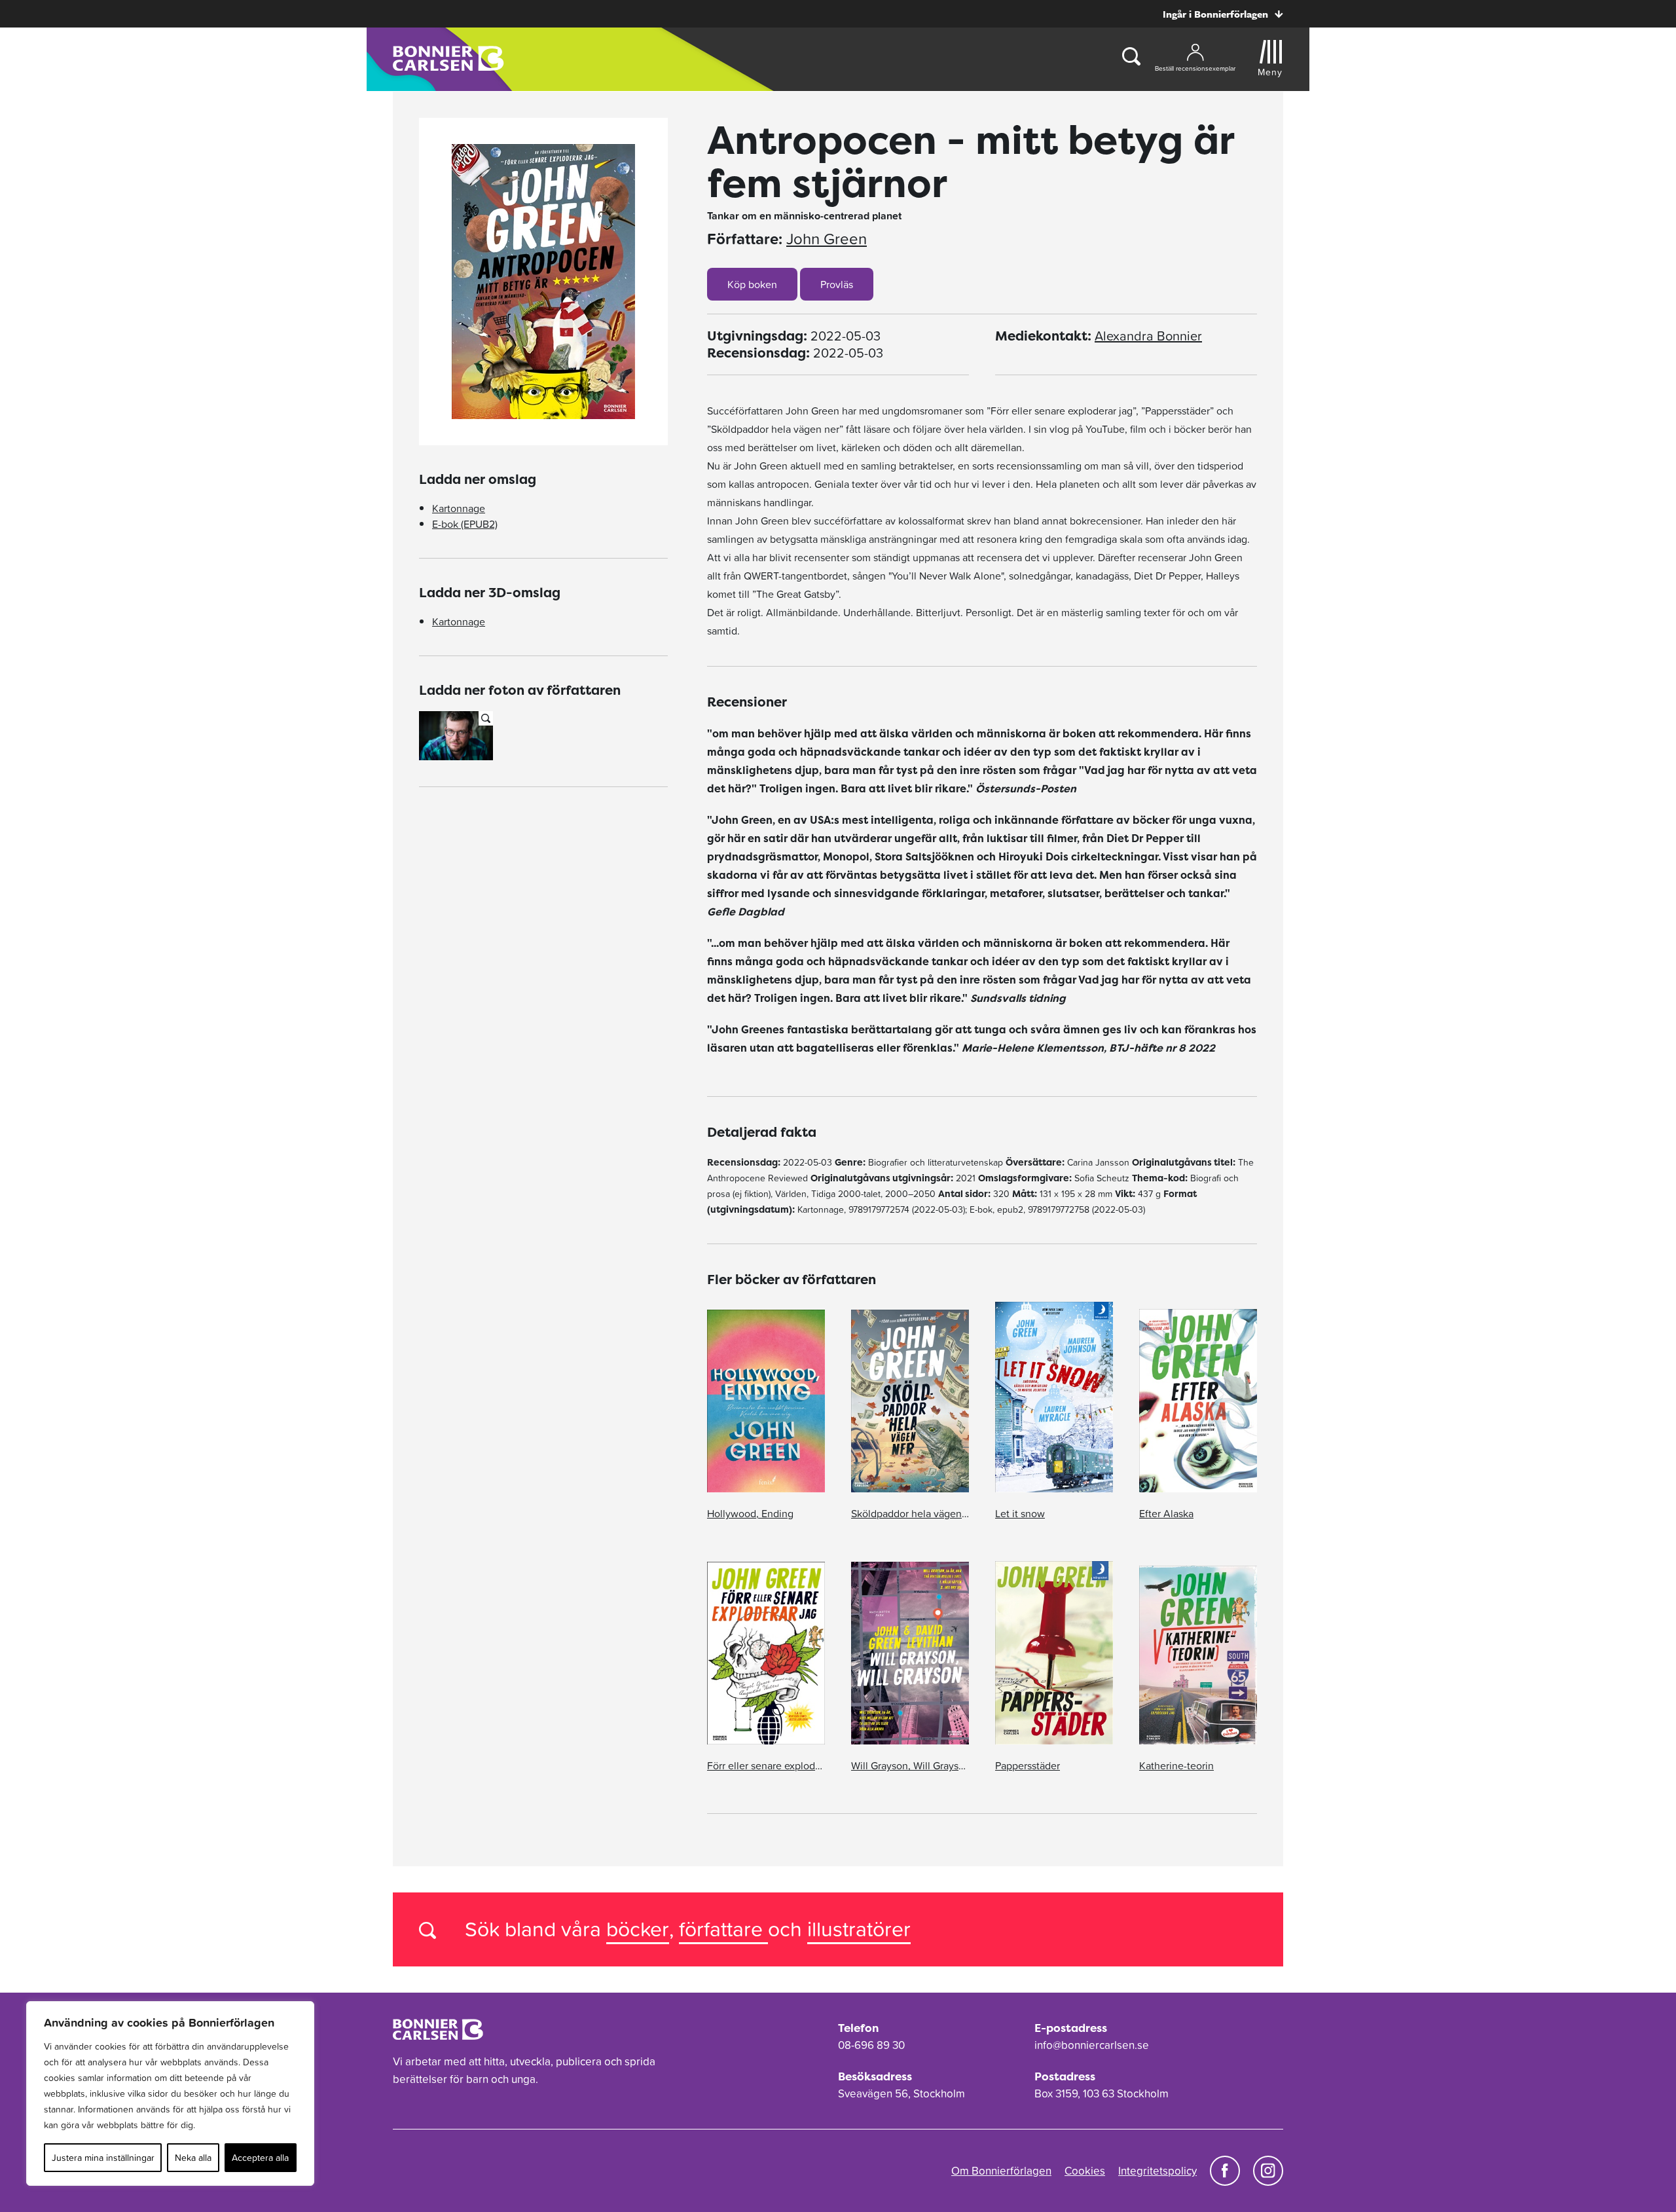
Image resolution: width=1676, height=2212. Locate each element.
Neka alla (193, 2158)
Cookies (1085, 2171)
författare (723, 1929)
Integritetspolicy (1157, 2171)
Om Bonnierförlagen (1001, 2171)
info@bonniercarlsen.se (1092, 2045)
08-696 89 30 (871, 2045)
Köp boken (752, 284)
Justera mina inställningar (103, 2158)
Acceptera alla (260, 2158)
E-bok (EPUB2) (465, 524)
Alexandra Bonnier (1148, 336)
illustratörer (859, 1929)
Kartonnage (459, 508)
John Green (827, 239)
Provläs (837, 284)
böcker (638, 1929)
